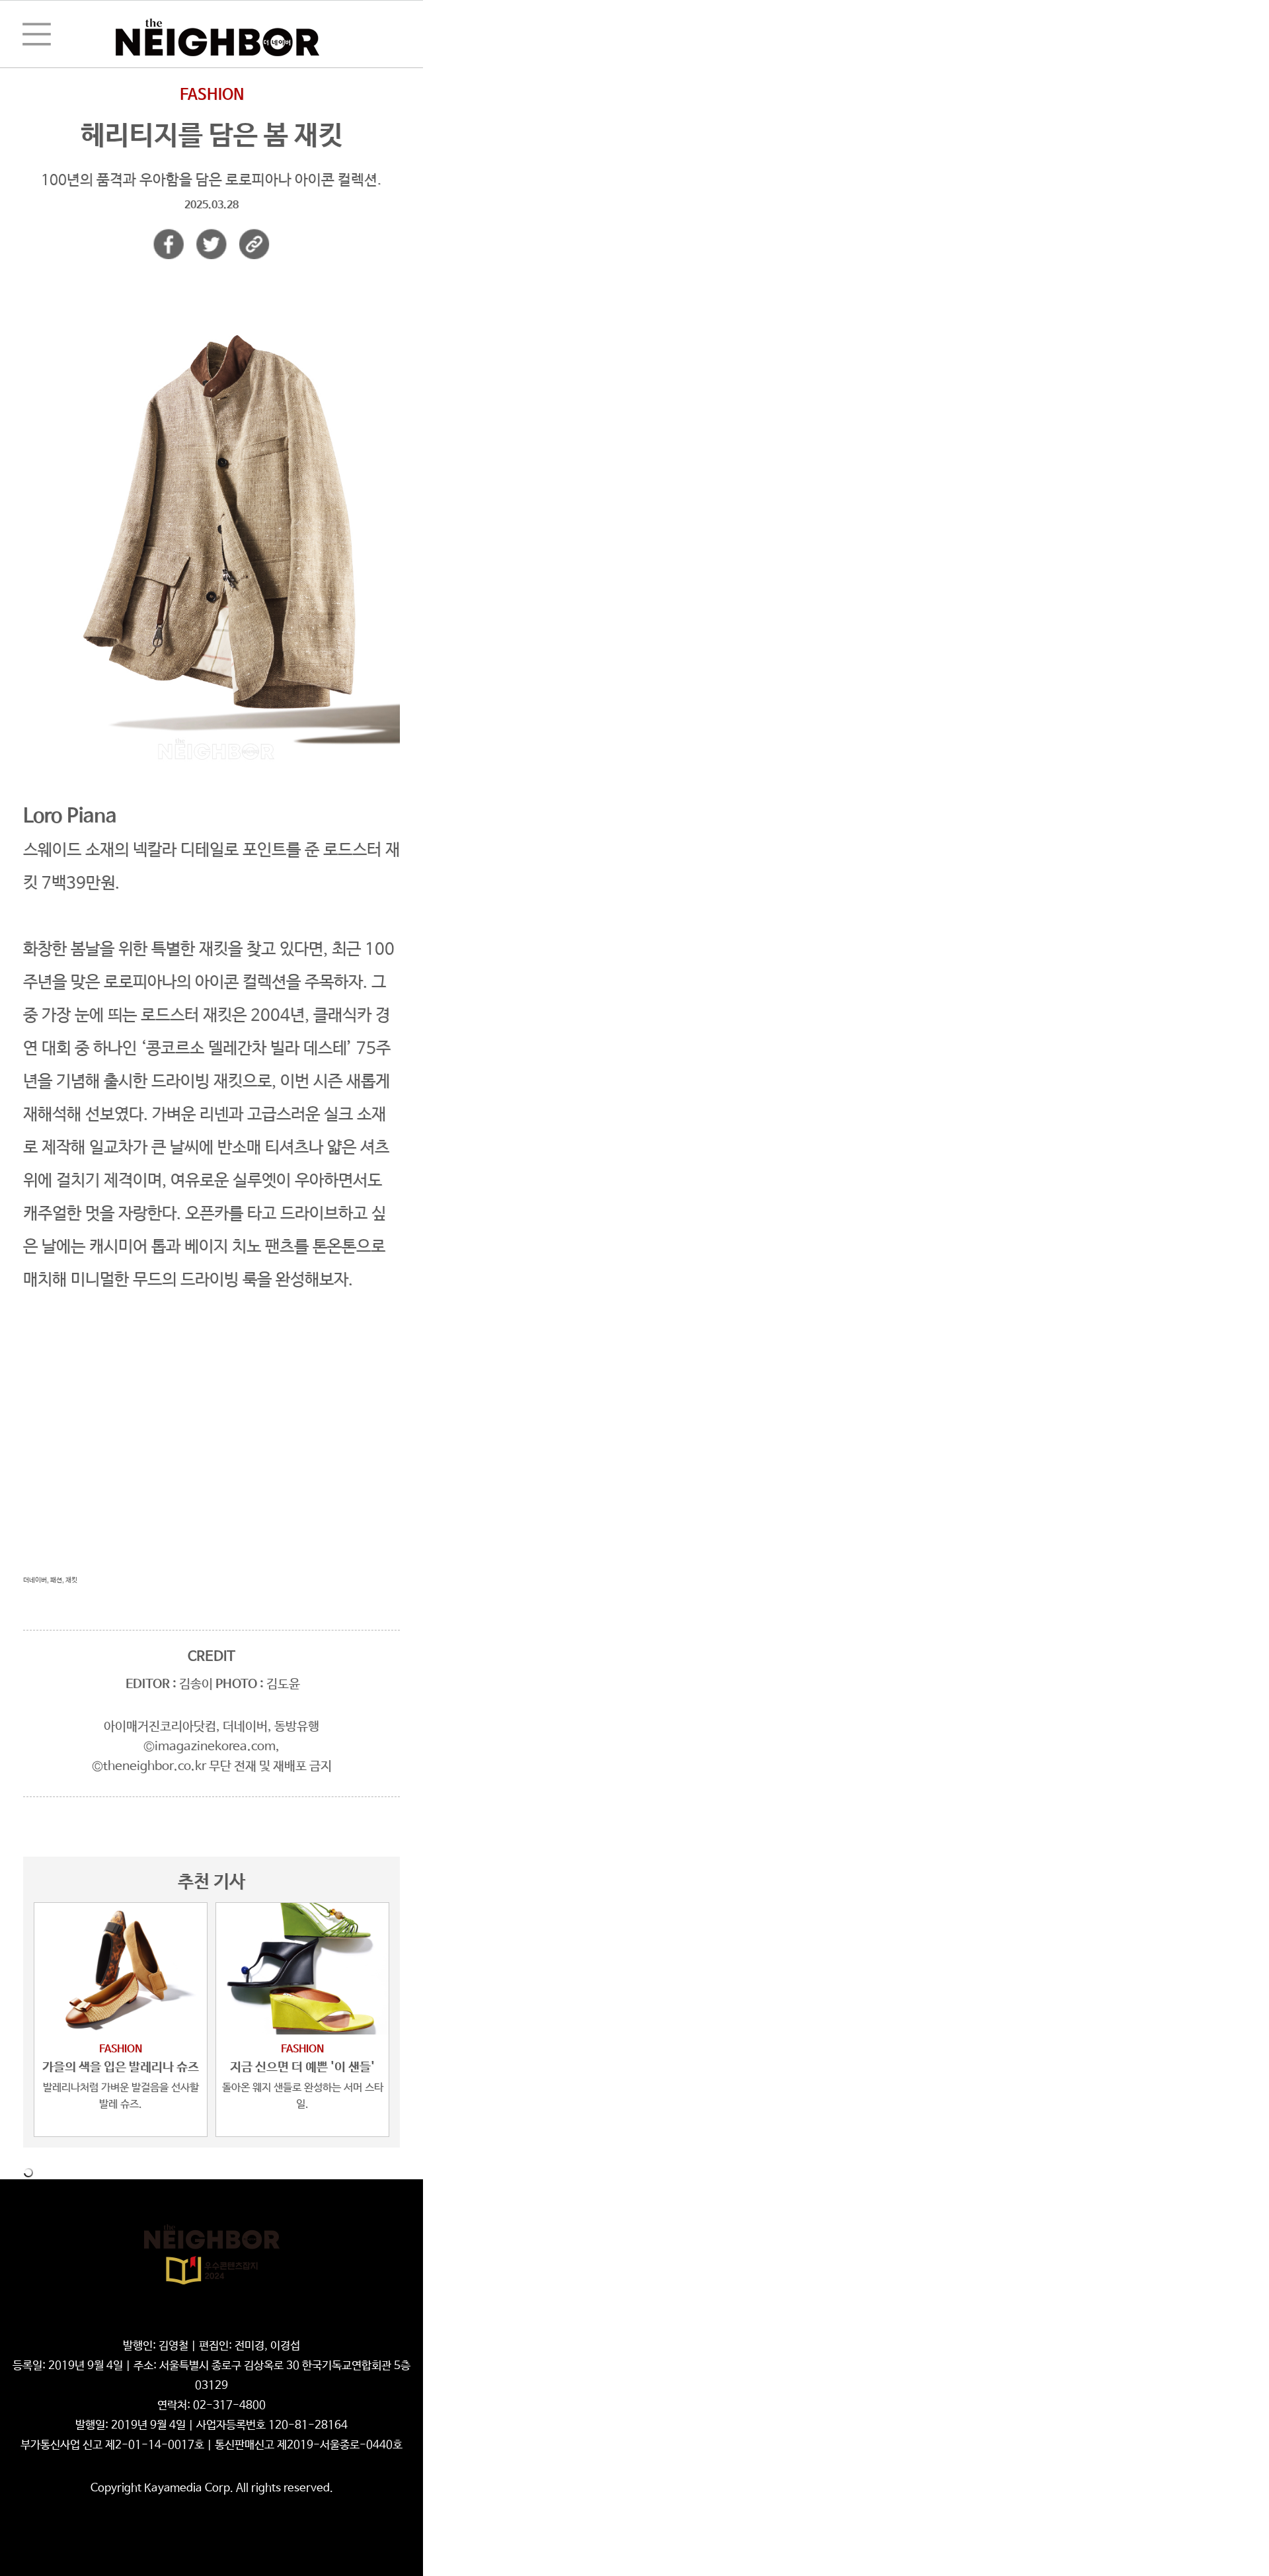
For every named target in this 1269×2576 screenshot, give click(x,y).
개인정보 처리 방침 (190, 2326)
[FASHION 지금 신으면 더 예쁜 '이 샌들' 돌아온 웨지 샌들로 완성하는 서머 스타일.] (302, 1969)
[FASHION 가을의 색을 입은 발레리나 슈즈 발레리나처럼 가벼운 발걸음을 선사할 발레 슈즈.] (121, 1969)
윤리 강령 (254, 2326)
